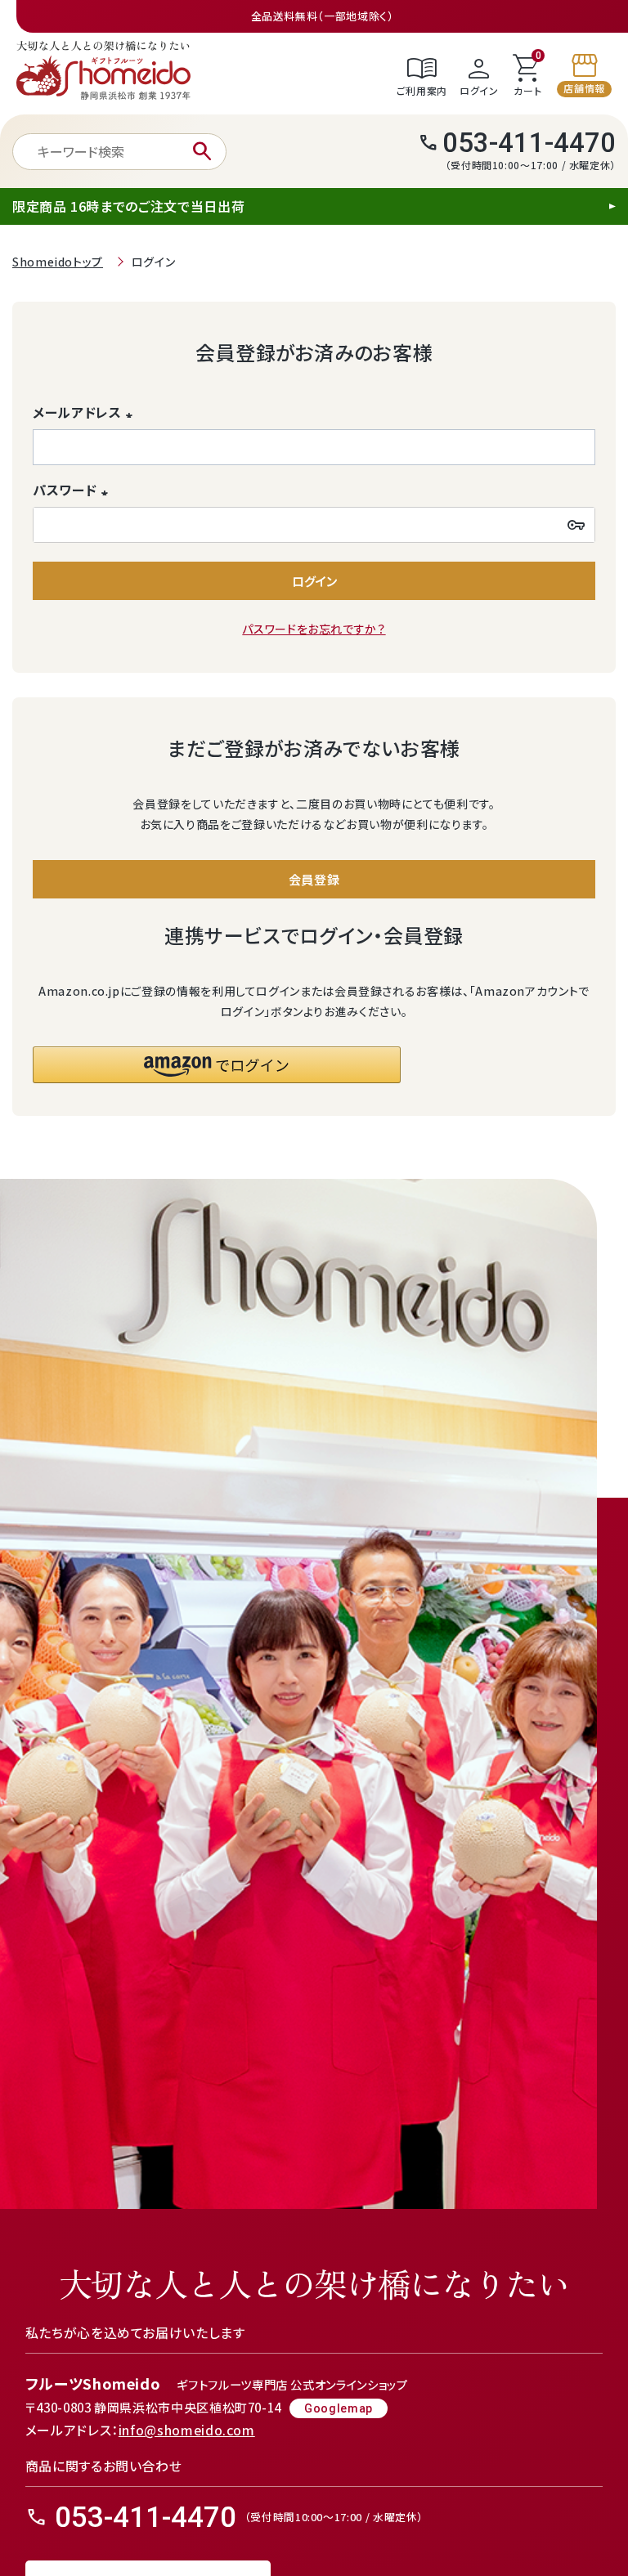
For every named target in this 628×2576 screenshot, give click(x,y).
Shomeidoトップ (58, 262)
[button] (217, 1065)
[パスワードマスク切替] (576, 525)
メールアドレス (85, 412)
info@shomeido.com (187, 2430)
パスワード (73, 490)
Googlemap (339, 2408)
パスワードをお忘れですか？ (314, 629)
